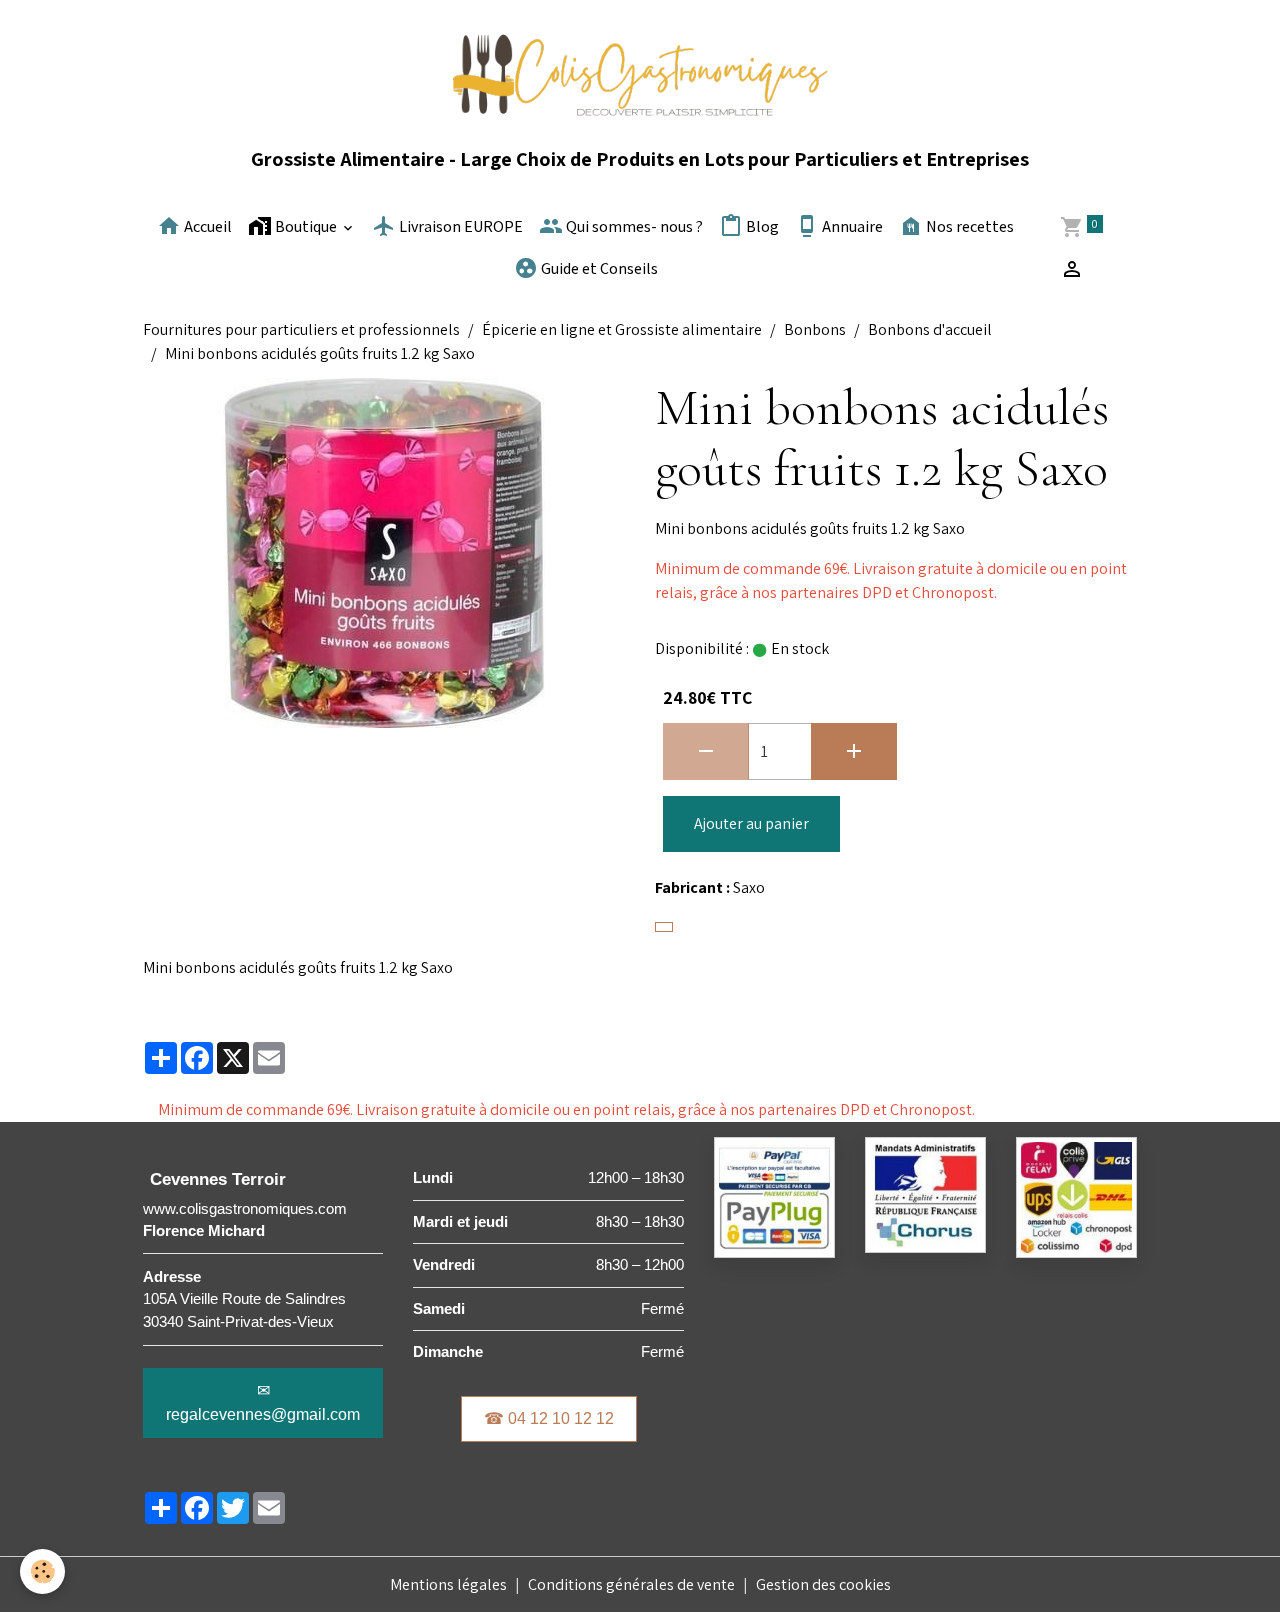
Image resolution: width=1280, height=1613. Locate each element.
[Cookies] (42, 1571)
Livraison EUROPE (459, 227)
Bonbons (815, 329)
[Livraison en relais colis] (1076, 1196)
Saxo (749, 887)
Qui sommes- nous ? (633, 227)
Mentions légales (448, 1584)
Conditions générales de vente (631, 1584)
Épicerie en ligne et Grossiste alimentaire (622, 329)
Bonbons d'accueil (930, 329)
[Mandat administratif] (925, 1193)
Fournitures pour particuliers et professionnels (301, 329)
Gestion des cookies (823, 1584)
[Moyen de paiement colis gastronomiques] (774, 1196)
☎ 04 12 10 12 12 (549, 1418)
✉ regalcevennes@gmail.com (263, 1402)
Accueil (206, 227)
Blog (761, 227)
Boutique (306, 227)
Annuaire (851, 227)
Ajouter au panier (751, 823)
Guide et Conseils (598, 269)
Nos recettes (968, 227)
